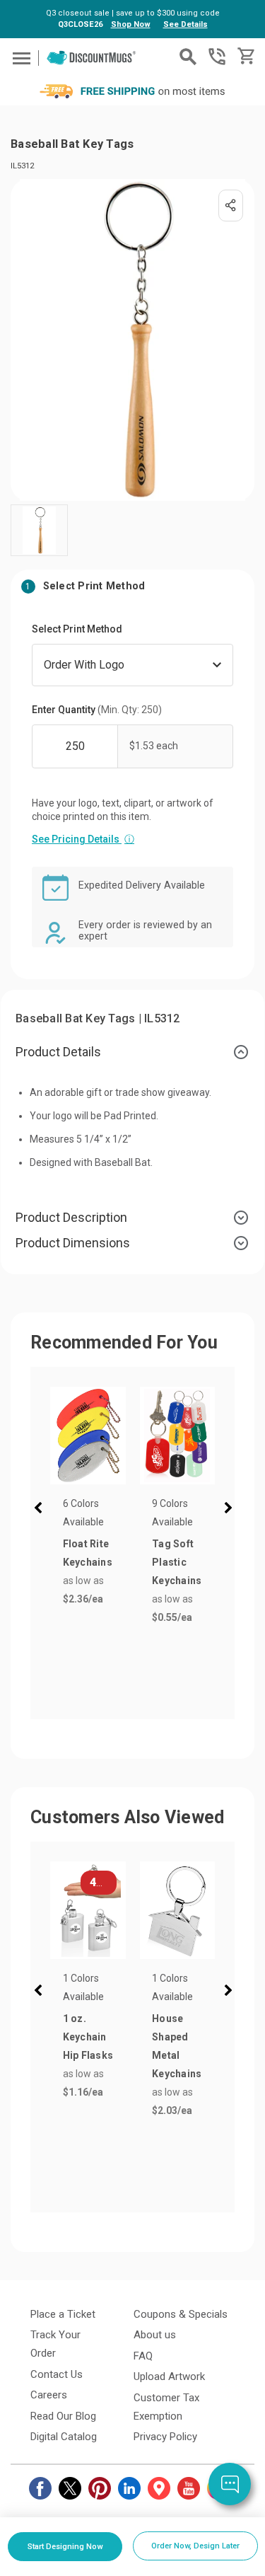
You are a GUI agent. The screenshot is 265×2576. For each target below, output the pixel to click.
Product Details (58, 1052)
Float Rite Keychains (88, 1553)
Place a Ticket (63, 2314)
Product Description (71, 1217)
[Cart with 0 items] (245, 56)
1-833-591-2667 (217, 57)
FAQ (143, 2356)
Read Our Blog (63, 2416)
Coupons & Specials (181, 2314)
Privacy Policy (165, 2437)
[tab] (132, 1052)
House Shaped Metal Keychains (177, 2046)
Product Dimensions (73, 1243)
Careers (49, 2395)
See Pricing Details (83, 839)
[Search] (188, 57)
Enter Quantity (97, 710)
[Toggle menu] (19, 58)
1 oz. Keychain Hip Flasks (88, 2037)
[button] (41, 1510)
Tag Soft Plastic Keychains (177, 1562)
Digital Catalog (64, 2437)
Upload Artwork (169, 2376)
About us (155, 2335)
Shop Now (131, 24)
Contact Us (57, 2374)
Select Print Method (77, 629)
